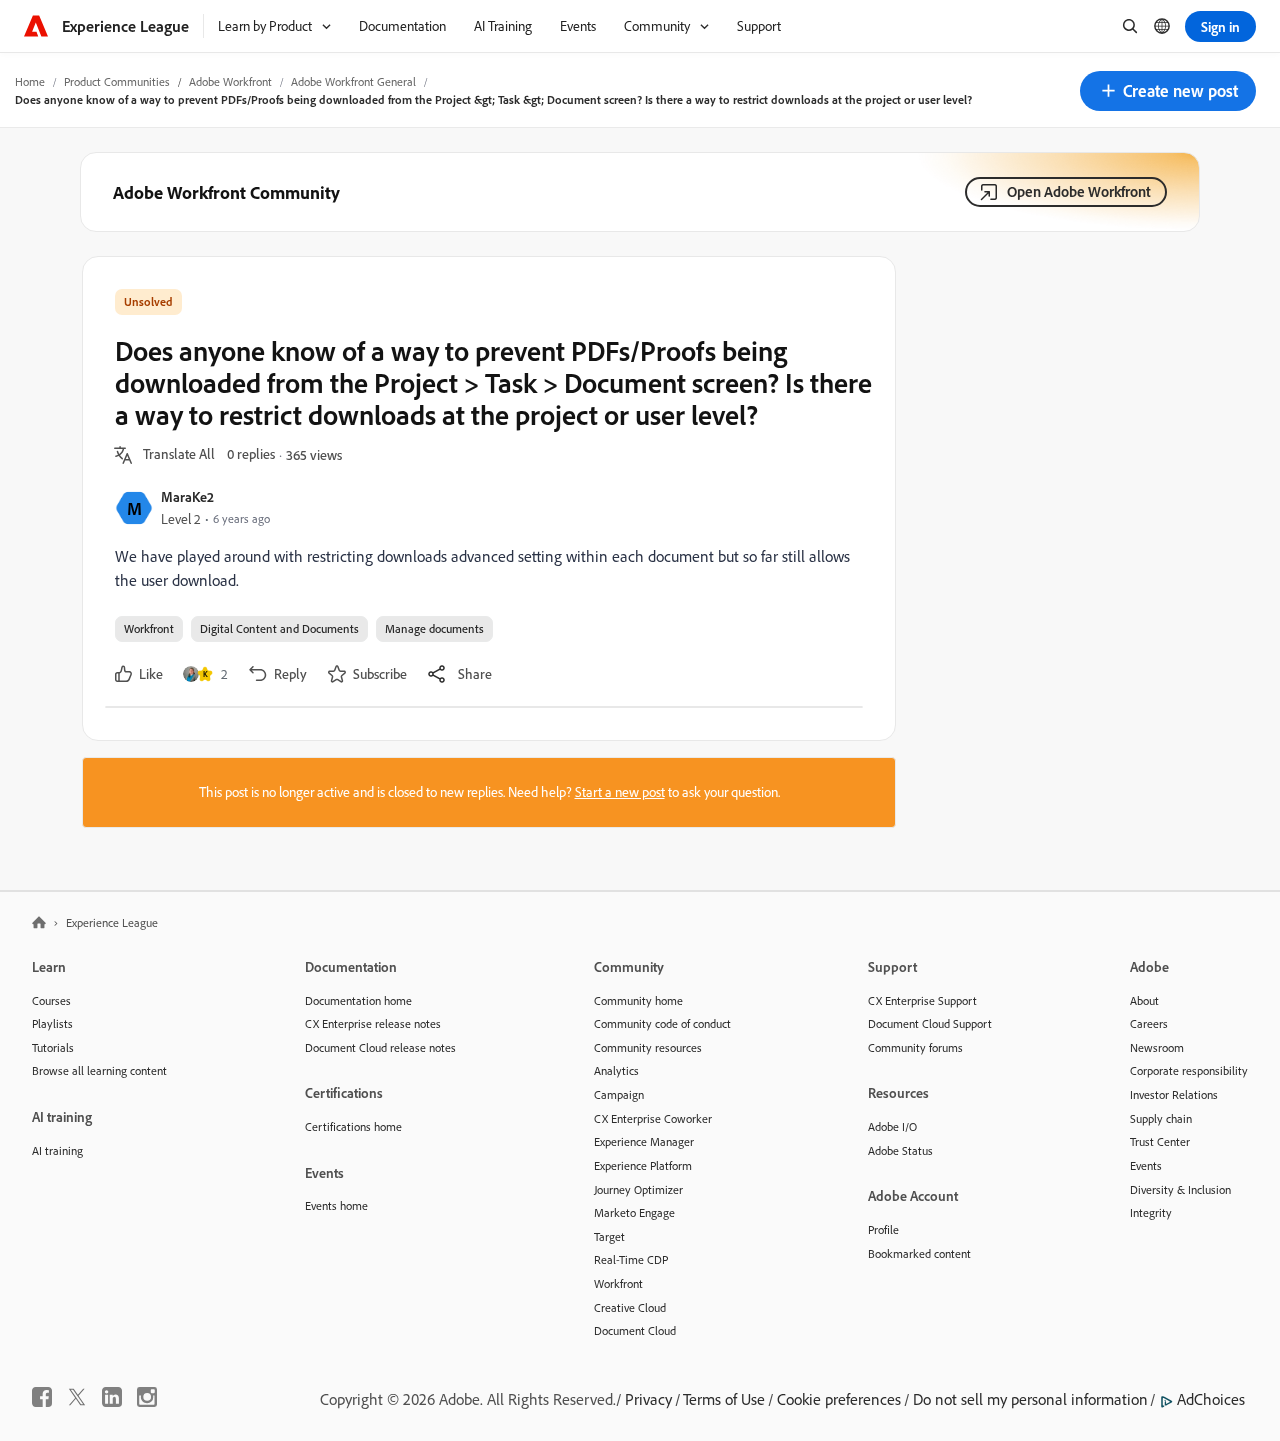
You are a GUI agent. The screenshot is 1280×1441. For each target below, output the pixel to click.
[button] (1168, 91)
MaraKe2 (187, 496)
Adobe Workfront (230, 81)
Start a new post (620, 792)
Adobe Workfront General (353, 81)
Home (30, 81)
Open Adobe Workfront (1079, 191)
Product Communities (117, 81)
